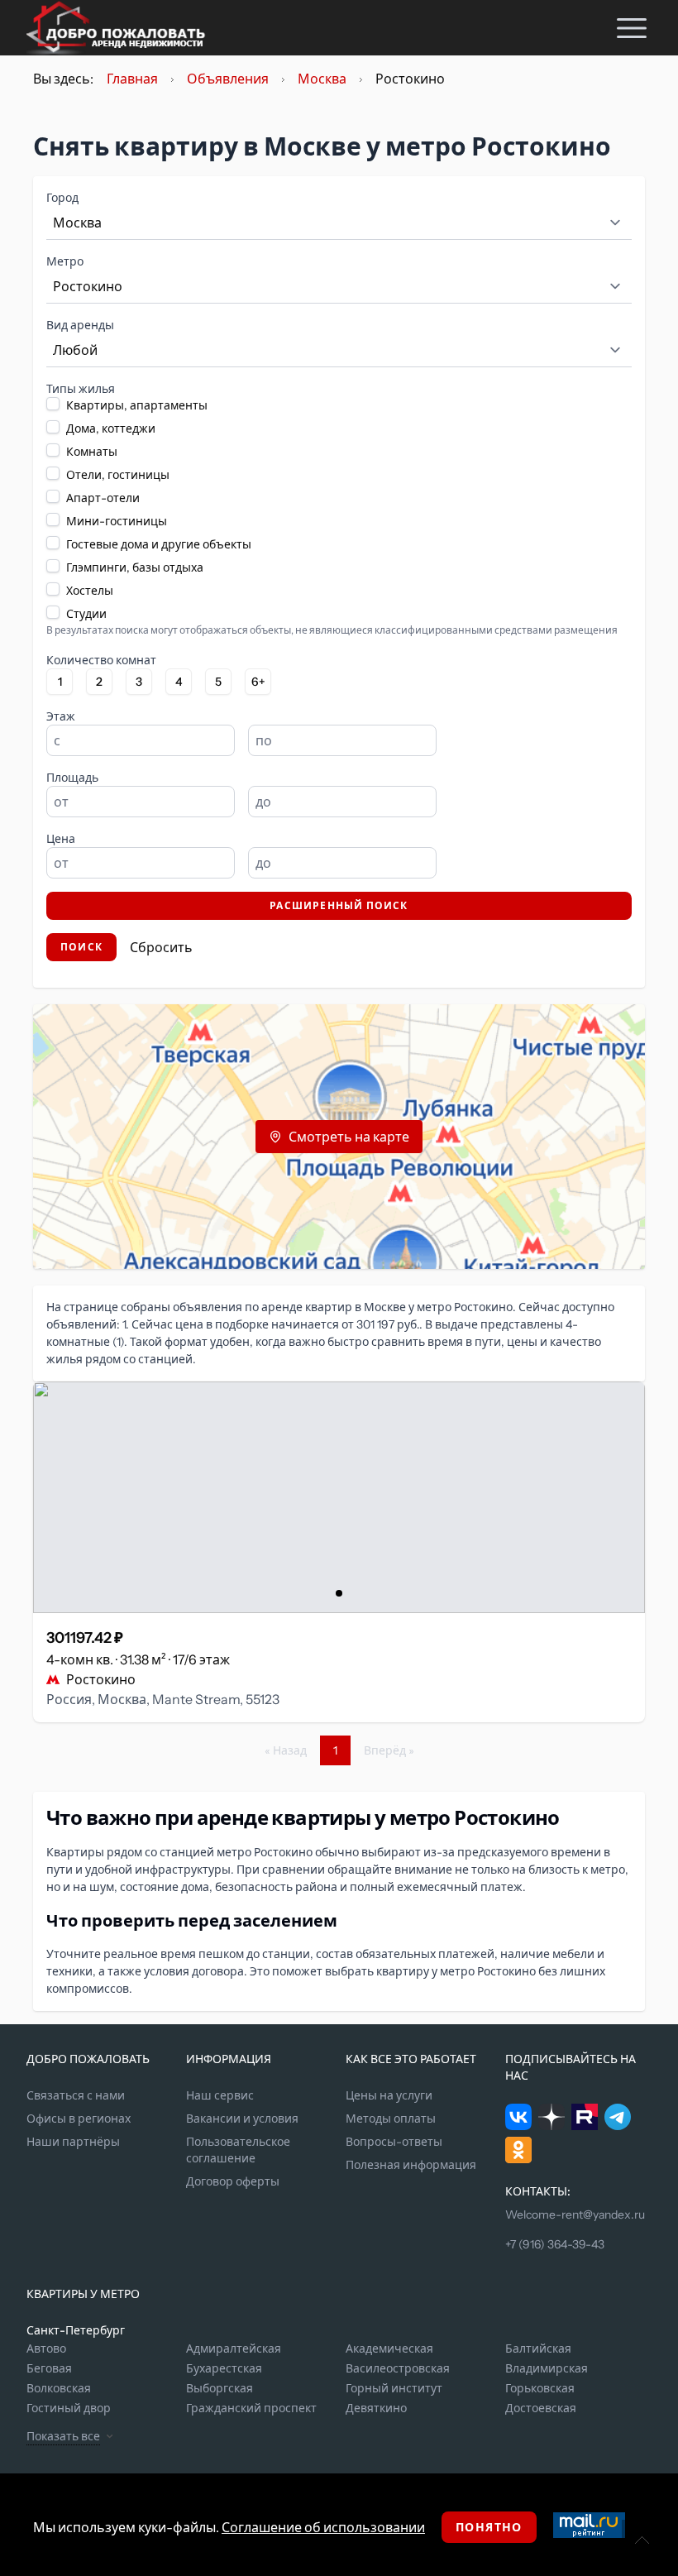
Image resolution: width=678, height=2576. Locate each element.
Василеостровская (398, 2368)
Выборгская (220, 2388)
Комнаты (92, 452)
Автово (46, 2349)
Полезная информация (411, 2165)
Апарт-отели (103, 498)
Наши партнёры (73, 2142)
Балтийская (538, 2349)
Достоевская (541, 2408)
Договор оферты (233, 2181)
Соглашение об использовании (323, 2527)
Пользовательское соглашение (238, 2150)
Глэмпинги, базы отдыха (135, 567)
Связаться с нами (76, 2095)
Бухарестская (224, 2368)
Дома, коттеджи (111, 429)
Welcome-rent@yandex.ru (575, 2214)
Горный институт (394, 2388)
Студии (86, 614)
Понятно (489, 2527)
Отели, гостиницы (118, 475)
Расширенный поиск (339, 905)
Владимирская (547, 2368)
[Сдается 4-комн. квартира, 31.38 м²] (339, 1497)
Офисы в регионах (79, 2119)
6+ (258, 682)
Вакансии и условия (242, 2119)
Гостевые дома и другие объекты (159, 544)
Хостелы (90, 591)
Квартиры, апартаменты (137, 405)
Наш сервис (220, 2095)
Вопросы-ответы (394, 2142)
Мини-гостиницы (117, 521)
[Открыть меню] (632, 28)
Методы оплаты (391, 2119)
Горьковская (540, 2388)
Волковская (59, 2388)
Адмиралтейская (234, 2349)
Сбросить (161, 947)
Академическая (389, 2349)
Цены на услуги (389, 2095)
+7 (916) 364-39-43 (555, 2244)
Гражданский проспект (251, 2408)
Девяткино (376, 2408)
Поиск (81, 947)
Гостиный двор (69, 2408)
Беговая (49, 2368)
